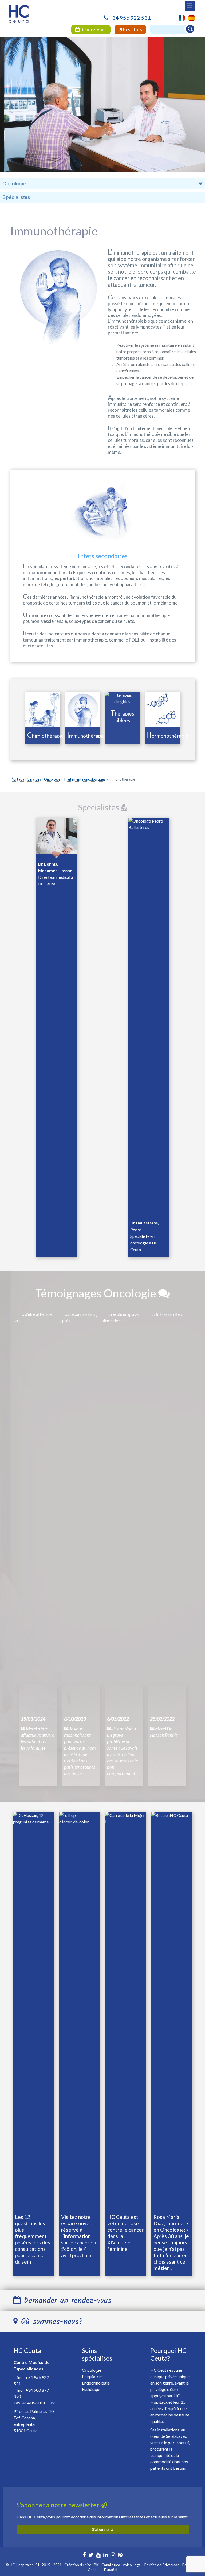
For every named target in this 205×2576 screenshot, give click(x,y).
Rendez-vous (93, 29)
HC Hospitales (22, 2565)
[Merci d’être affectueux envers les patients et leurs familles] (38, 1511)
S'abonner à (103, 2529)
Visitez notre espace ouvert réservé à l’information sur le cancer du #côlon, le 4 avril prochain (79, 2236)
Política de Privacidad (162, 2565)
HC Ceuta (27, 2350)
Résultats (132, 29)
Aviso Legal (132, 2565)
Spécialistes (16, 197)
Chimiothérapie (46, 736)
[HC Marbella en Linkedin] (106, 2555)
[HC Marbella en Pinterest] (120, 2555)
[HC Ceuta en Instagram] (113, 2555)
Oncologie (52, 779)
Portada (17, 779)
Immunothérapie (86, 736)
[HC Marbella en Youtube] (98, 2555)
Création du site (78, 2565)
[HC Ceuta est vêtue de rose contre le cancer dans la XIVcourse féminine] (125, 2012)
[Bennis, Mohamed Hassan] (56, 837)
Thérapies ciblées (122, 717)
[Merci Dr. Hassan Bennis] (167, 1511)
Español (111, 2569)
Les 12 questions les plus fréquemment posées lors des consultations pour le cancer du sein (33, 2239)
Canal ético (111, 2565)
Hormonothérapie (167, 736)
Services (34, 779)
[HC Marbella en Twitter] (91, 2555)
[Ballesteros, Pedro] (149, 1017)
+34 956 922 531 (130, 18)
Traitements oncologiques (84, 779)
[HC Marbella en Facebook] (84, 2555)
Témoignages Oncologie (97, 1293)
